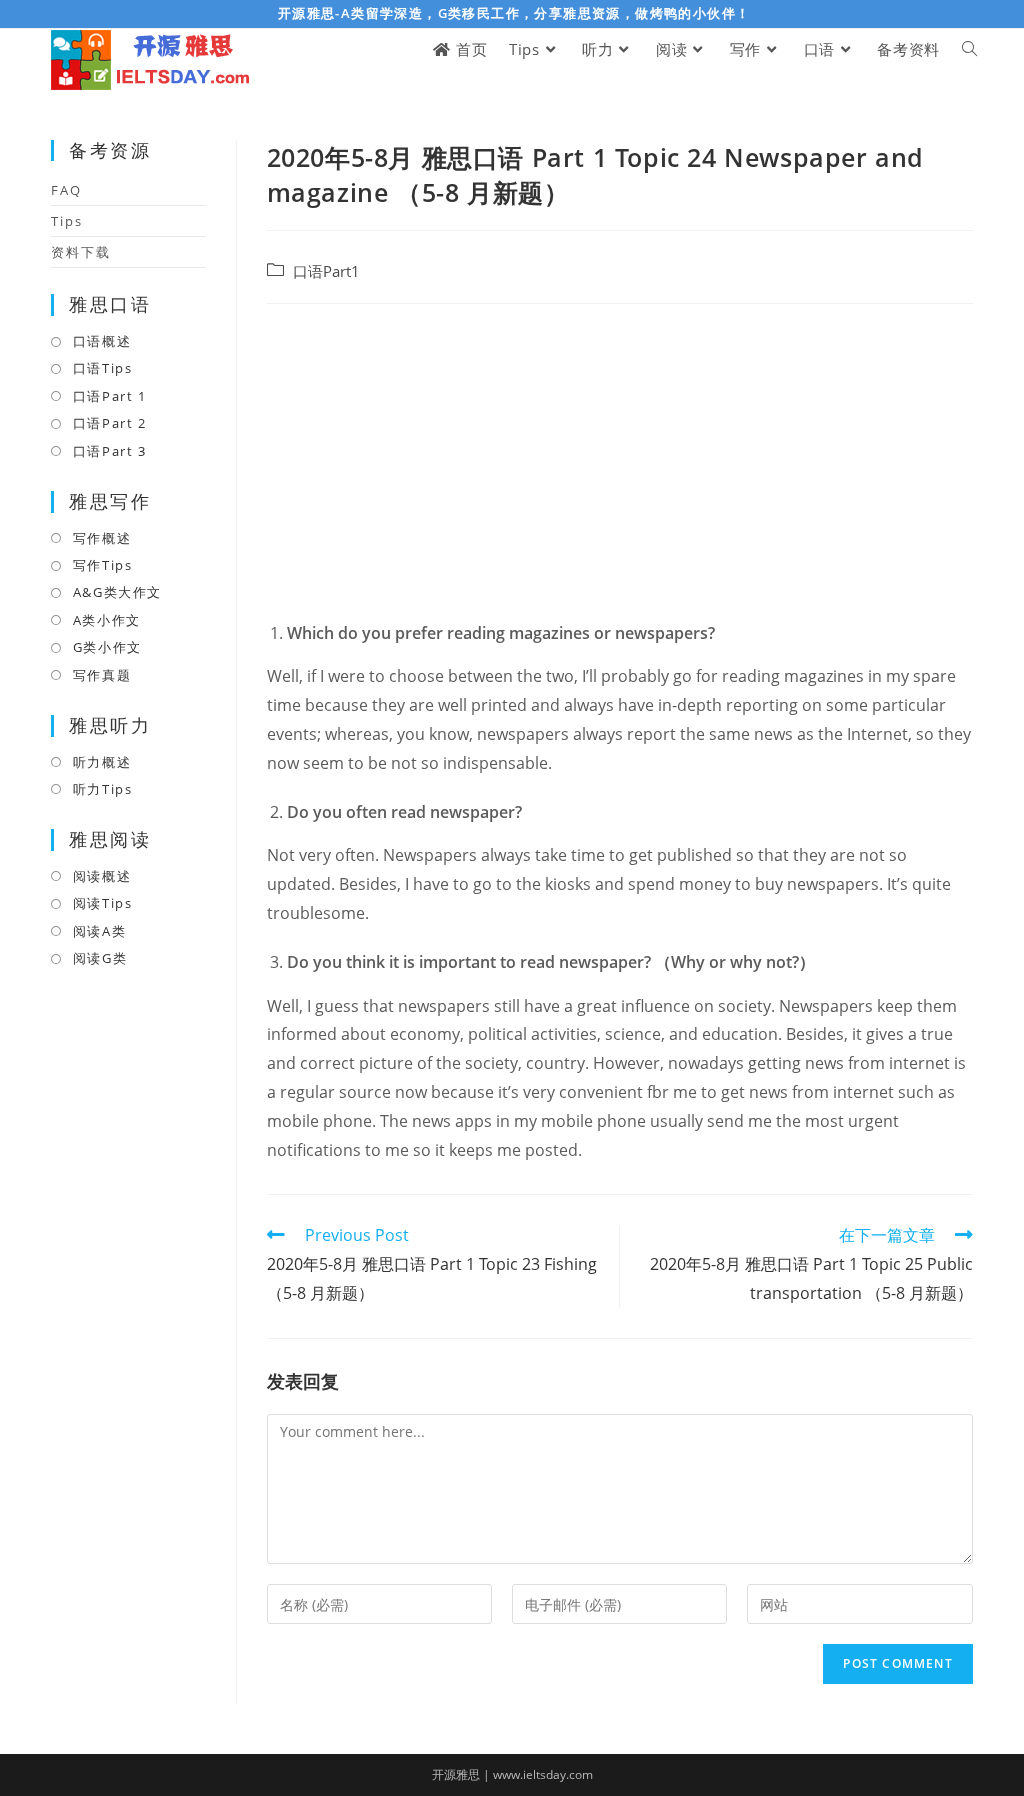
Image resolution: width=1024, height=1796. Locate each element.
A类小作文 (107, 620)
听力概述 (102, 762)
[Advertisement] (620, 464)
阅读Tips (102, 903)
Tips (67, 221)
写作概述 (102, 538)
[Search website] (969, 49)
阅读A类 (99, 931)
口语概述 (102, 341)
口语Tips (102, 368)
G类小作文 (107, 647)
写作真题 (102, 675)
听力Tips (102, 789)
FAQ (66, 190)
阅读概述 (102, 876)
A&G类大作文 (117, 592)
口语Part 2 (109, 423)
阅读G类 (100, 958)
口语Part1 (326, 271)
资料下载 (81, 252)
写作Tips (102, 565)
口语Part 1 (109, 396)
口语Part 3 (109, 451)
